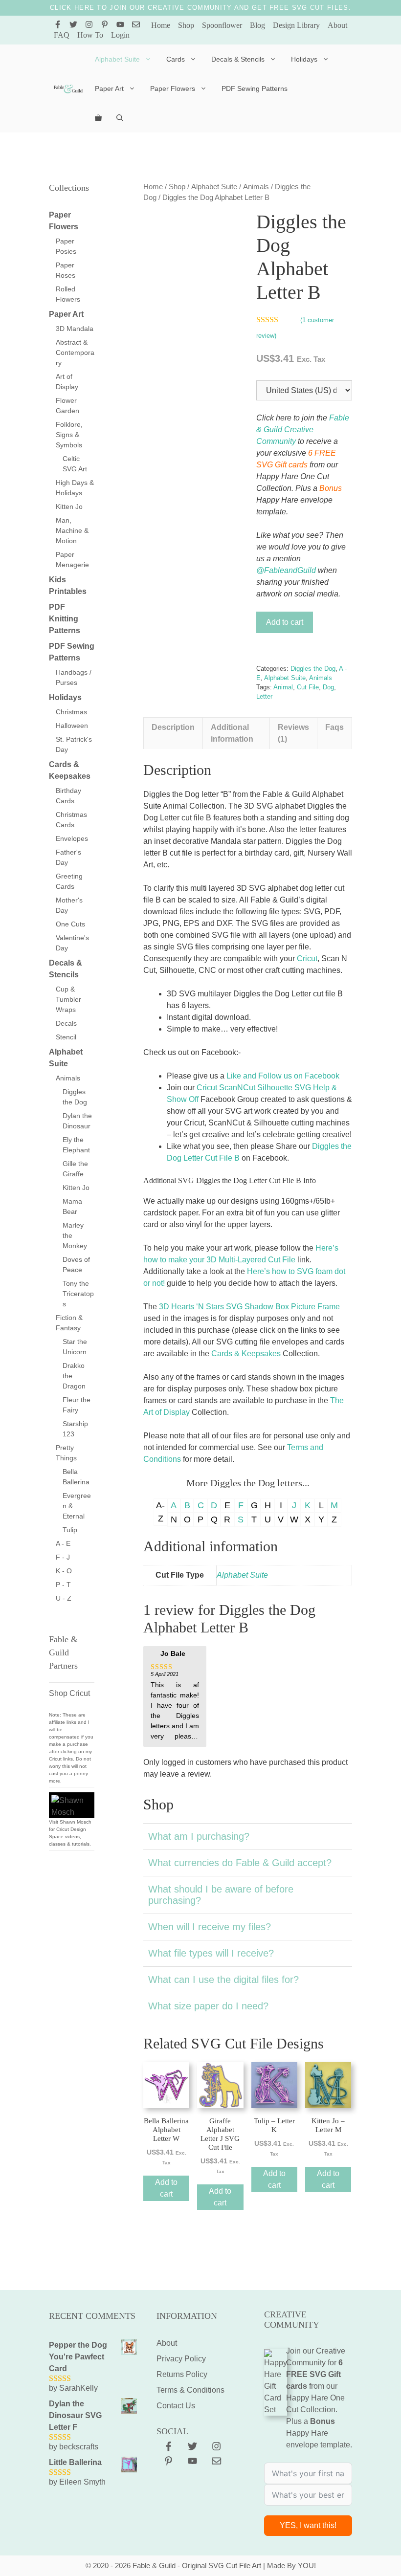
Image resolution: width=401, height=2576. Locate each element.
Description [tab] (173, 727)
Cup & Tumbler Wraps (68, 999)
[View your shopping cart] (98, 118)
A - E (63, 1543)
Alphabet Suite (117, 59)
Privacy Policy (181, 2359)
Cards (176, 59)
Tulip (70, 1530)
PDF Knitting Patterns (65, 619)
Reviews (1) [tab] (293, 733)
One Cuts (70, 924)
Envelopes (72, 838)
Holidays (304, 59)
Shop (186, 25)
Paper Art (109, 88)
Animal (283, 687)
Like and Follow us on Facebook (283, 1076)
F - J (63, 1557)
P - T (63, 1585)
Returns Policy (182, 2374)
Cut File (308, 687)
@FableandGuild (286, 570)
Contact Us (176, 2406)
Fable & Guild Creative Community (303, 429)
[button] (248, 1836)
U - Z (64, 1598)
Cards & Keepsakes (246, 1354)
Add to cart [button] (166, 2188)
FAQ (62, 35)
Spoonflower (222, 25)
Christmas (71, 712)
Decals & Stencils (238, 59)
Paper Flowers (173, 88)
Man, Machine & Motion (72, 530)
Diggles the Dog (313, 669)
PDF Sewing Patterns (255, 88)
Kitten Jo (69, 506)
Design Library (296, 25)
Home (161, 25)
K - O (64, 1571)
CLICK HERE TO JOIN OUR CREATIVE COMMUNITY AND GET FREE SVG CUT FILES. (200, 8)
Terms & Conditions (190, 2390)
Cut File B (221, 1158)
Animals (256, 187)
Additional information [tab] (232, 733)
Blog (257, 25)
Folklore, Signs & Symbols (69, 435)
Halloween (72, 726)
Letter (264, 696)
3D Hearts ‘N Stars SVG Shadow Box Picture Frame (249, 1307)
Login (120, 35)
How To (90, 35)
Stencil (66, 1037)
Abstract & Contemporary (75, 352)
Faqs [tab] (334, 727)
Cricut (307, 958)
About (337, 25)
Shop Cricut (69, 1693)
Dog (328, 687)
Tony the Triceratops (78, 1294)
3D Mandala (75, 329)
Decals (66, 1023)
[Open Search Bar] (120, 118)
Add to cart (285, 622)
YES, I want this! (308, 2525)
